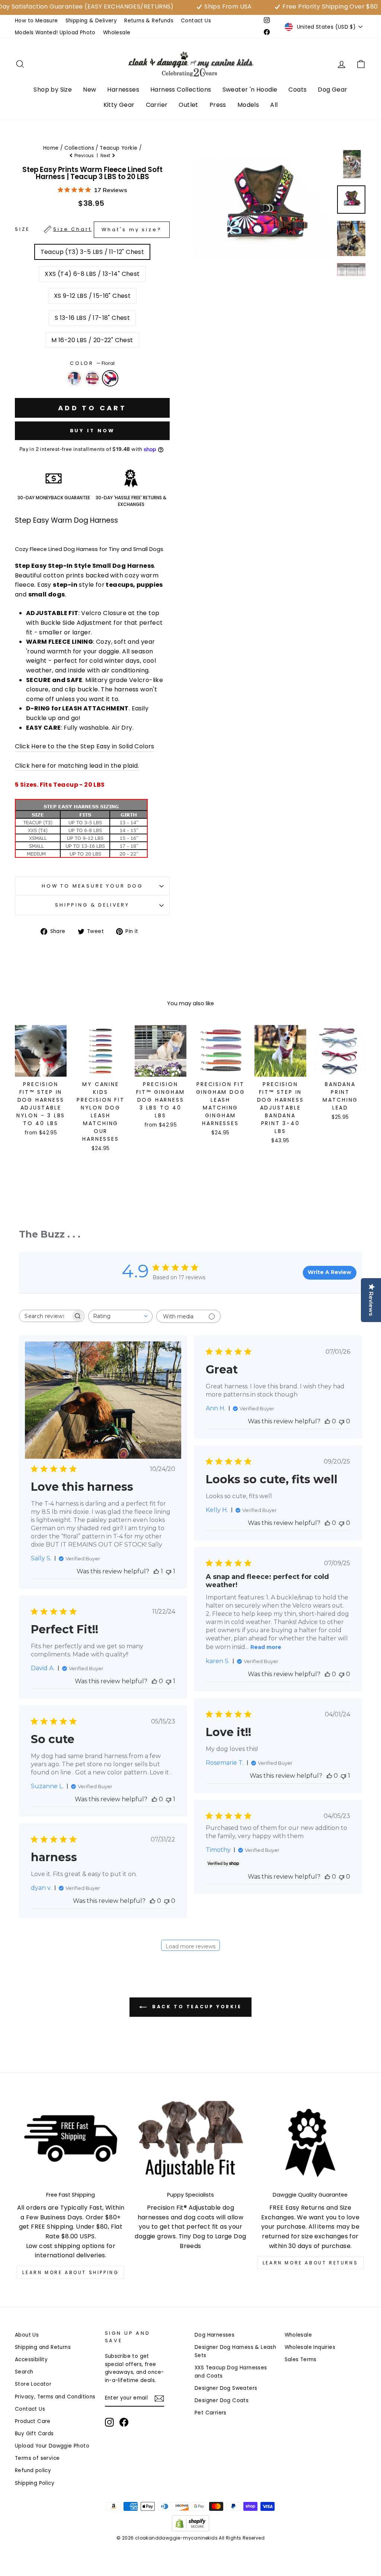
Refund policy (33, 2470)
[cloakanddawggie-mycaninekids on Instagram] (109, 2422)
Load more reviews (190, 1946)
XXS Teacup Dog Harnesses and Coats (231, 2372)
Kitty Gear (119, 105)
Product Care (33, 2421)
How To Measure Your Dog (92, 886)
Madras (74, 378)
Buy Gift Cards (34, 2434)
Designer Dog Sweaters (226, 2388)
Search (24, 2372)
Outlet (188, 105)
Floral (110, 378)
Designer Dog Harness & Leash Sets (235, 2351)
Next (106, 155)
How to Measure (36, 21)
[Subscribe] (159, 2398)
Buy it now (92, 431)
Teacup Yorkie (119, 148)
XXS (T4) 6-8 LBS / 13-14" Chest (92, 274)
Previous (84, 155)
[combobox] (120, 1316)
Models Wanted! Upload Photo (55, 33)
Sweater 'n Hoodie (250, 90)
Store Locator (33, 2384)
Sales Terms (301, 2360)
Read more (266, 1647)
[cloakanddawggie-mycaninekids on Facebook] (124, 2422)
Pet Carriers (211, 2413)
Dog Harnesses (214, 2335)
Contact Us (196, 21)
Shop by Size (53, 90)
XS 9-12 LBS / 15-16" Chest (92, 296)
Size (88, 230)
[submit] (190, 2573)
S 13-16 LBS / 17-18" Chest (92, 318)
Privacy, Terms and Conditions (55, 2397)
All (274, 105)
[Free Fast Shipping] (71, 2143)
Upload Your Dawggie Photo (52, 2446)
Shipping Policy (35, 2483)
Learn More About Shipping (71, 2272)
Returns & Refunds (149, 21)
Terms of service (37, 2458)
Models (248, 105)
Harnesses (123, 90)
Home (51, 148)
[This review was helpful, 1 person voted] (156, 1571)
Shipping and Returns (43, 2347)
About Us (27, 2335)
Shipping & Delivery (91, 21)
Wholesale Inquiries (310, 2347)
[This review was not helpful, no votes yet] (342, 1421)
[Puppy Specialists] (190, 2143)
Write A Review (329, 1272)
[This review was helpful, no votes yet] (327, 1421)
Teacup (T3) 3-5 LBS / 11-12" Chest (92, 252)
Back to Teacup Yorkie (196, 2007)
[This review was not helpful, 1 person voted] (169, 1571)
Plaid (92, 378)
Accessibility (31, 2360)
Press (218, 105)
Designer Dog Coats (222, 2400)
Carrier (157, 105)
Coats (297, 90)
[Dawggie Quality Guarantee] (310, 2143)
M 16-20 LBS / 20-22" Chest (92, 340)
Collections (79, 148)
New (89, 90)
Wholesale (117, 33)
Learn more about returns (310, 2263)
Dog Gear (332, 90)
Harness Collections (181, 90)
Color (92, 363)
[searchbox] (45, 1316)
